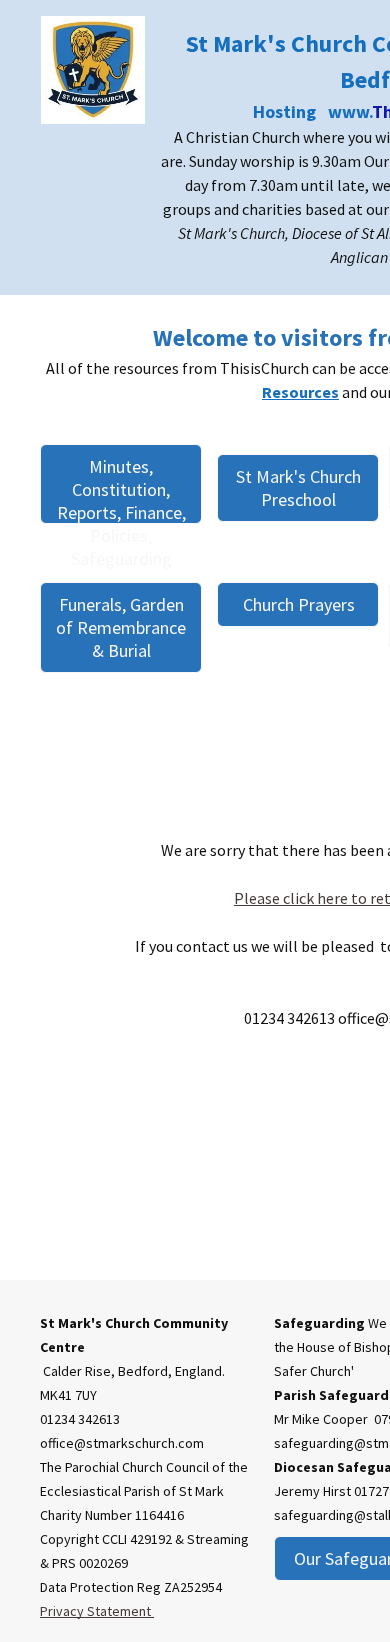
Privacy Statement (97, 1611)
